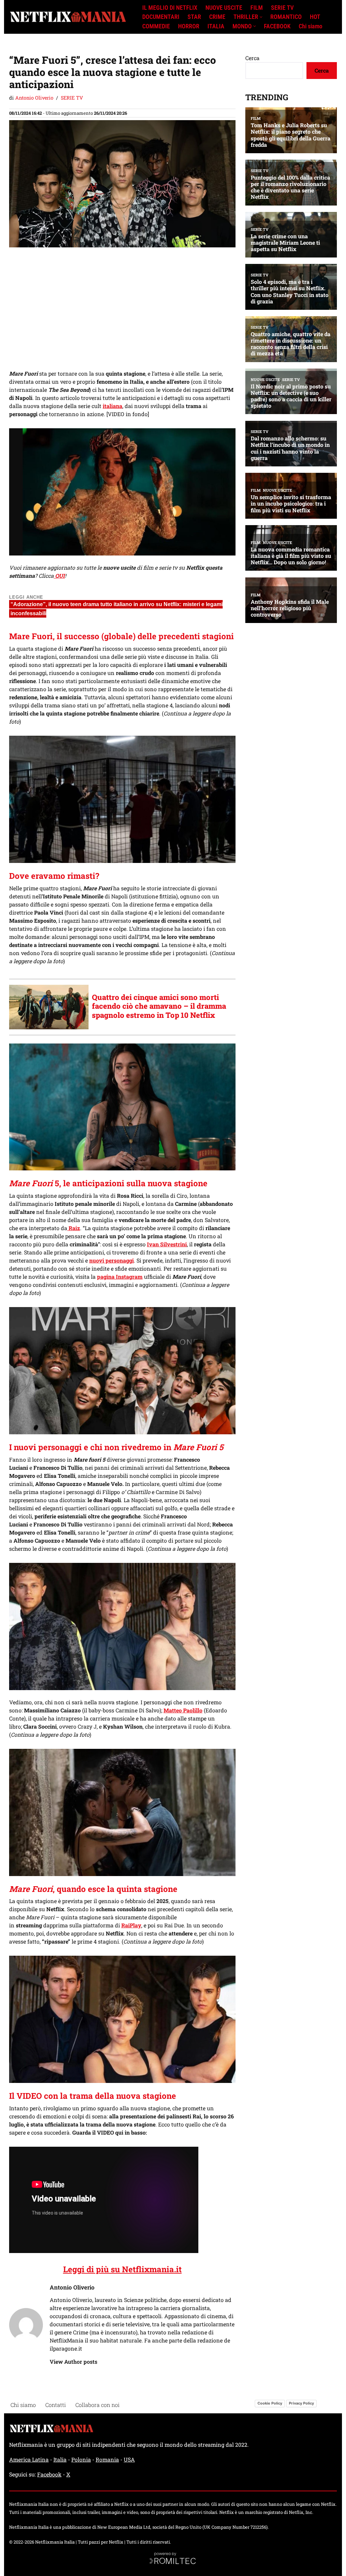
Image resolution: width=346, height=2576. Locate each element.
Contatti (56, 2405)
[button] (261, 17)
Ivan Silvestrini (167, 1244)
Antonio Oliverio (34, 98)
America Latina (29, 2459)
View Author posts (73, 2362)
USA (129, 2459)
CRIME (217, 17)
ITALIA (216, 26)
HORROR (189, 26)
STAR (194, 17)
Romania (107, 2459)
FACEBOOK (277, 26)
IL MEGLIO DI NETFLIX (170, 8)
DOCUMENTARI (161, 17)
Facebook (49, 2474)
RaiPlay (131, 1925)
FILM (257, 8)
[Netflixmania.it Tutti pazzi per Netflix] (70, 17)
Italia (60, 2459)
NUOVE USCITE (224, 8)
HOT (315, 17)
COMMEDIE (156, 26)
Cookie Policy (270, 2403)
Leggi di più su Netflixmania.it (122, 2269)
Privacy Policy (301, 2403)
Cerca (252, 58)
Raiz (74, 1228)
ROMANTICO (286, 17)
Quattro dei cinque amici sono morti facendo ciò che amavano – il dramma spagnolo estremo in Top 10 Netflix (159, 1006)
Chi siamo (311, 26)
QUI (59, 576)
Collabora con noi (97, 2405)
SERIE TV (282, 8)
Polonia (81, 2459)
